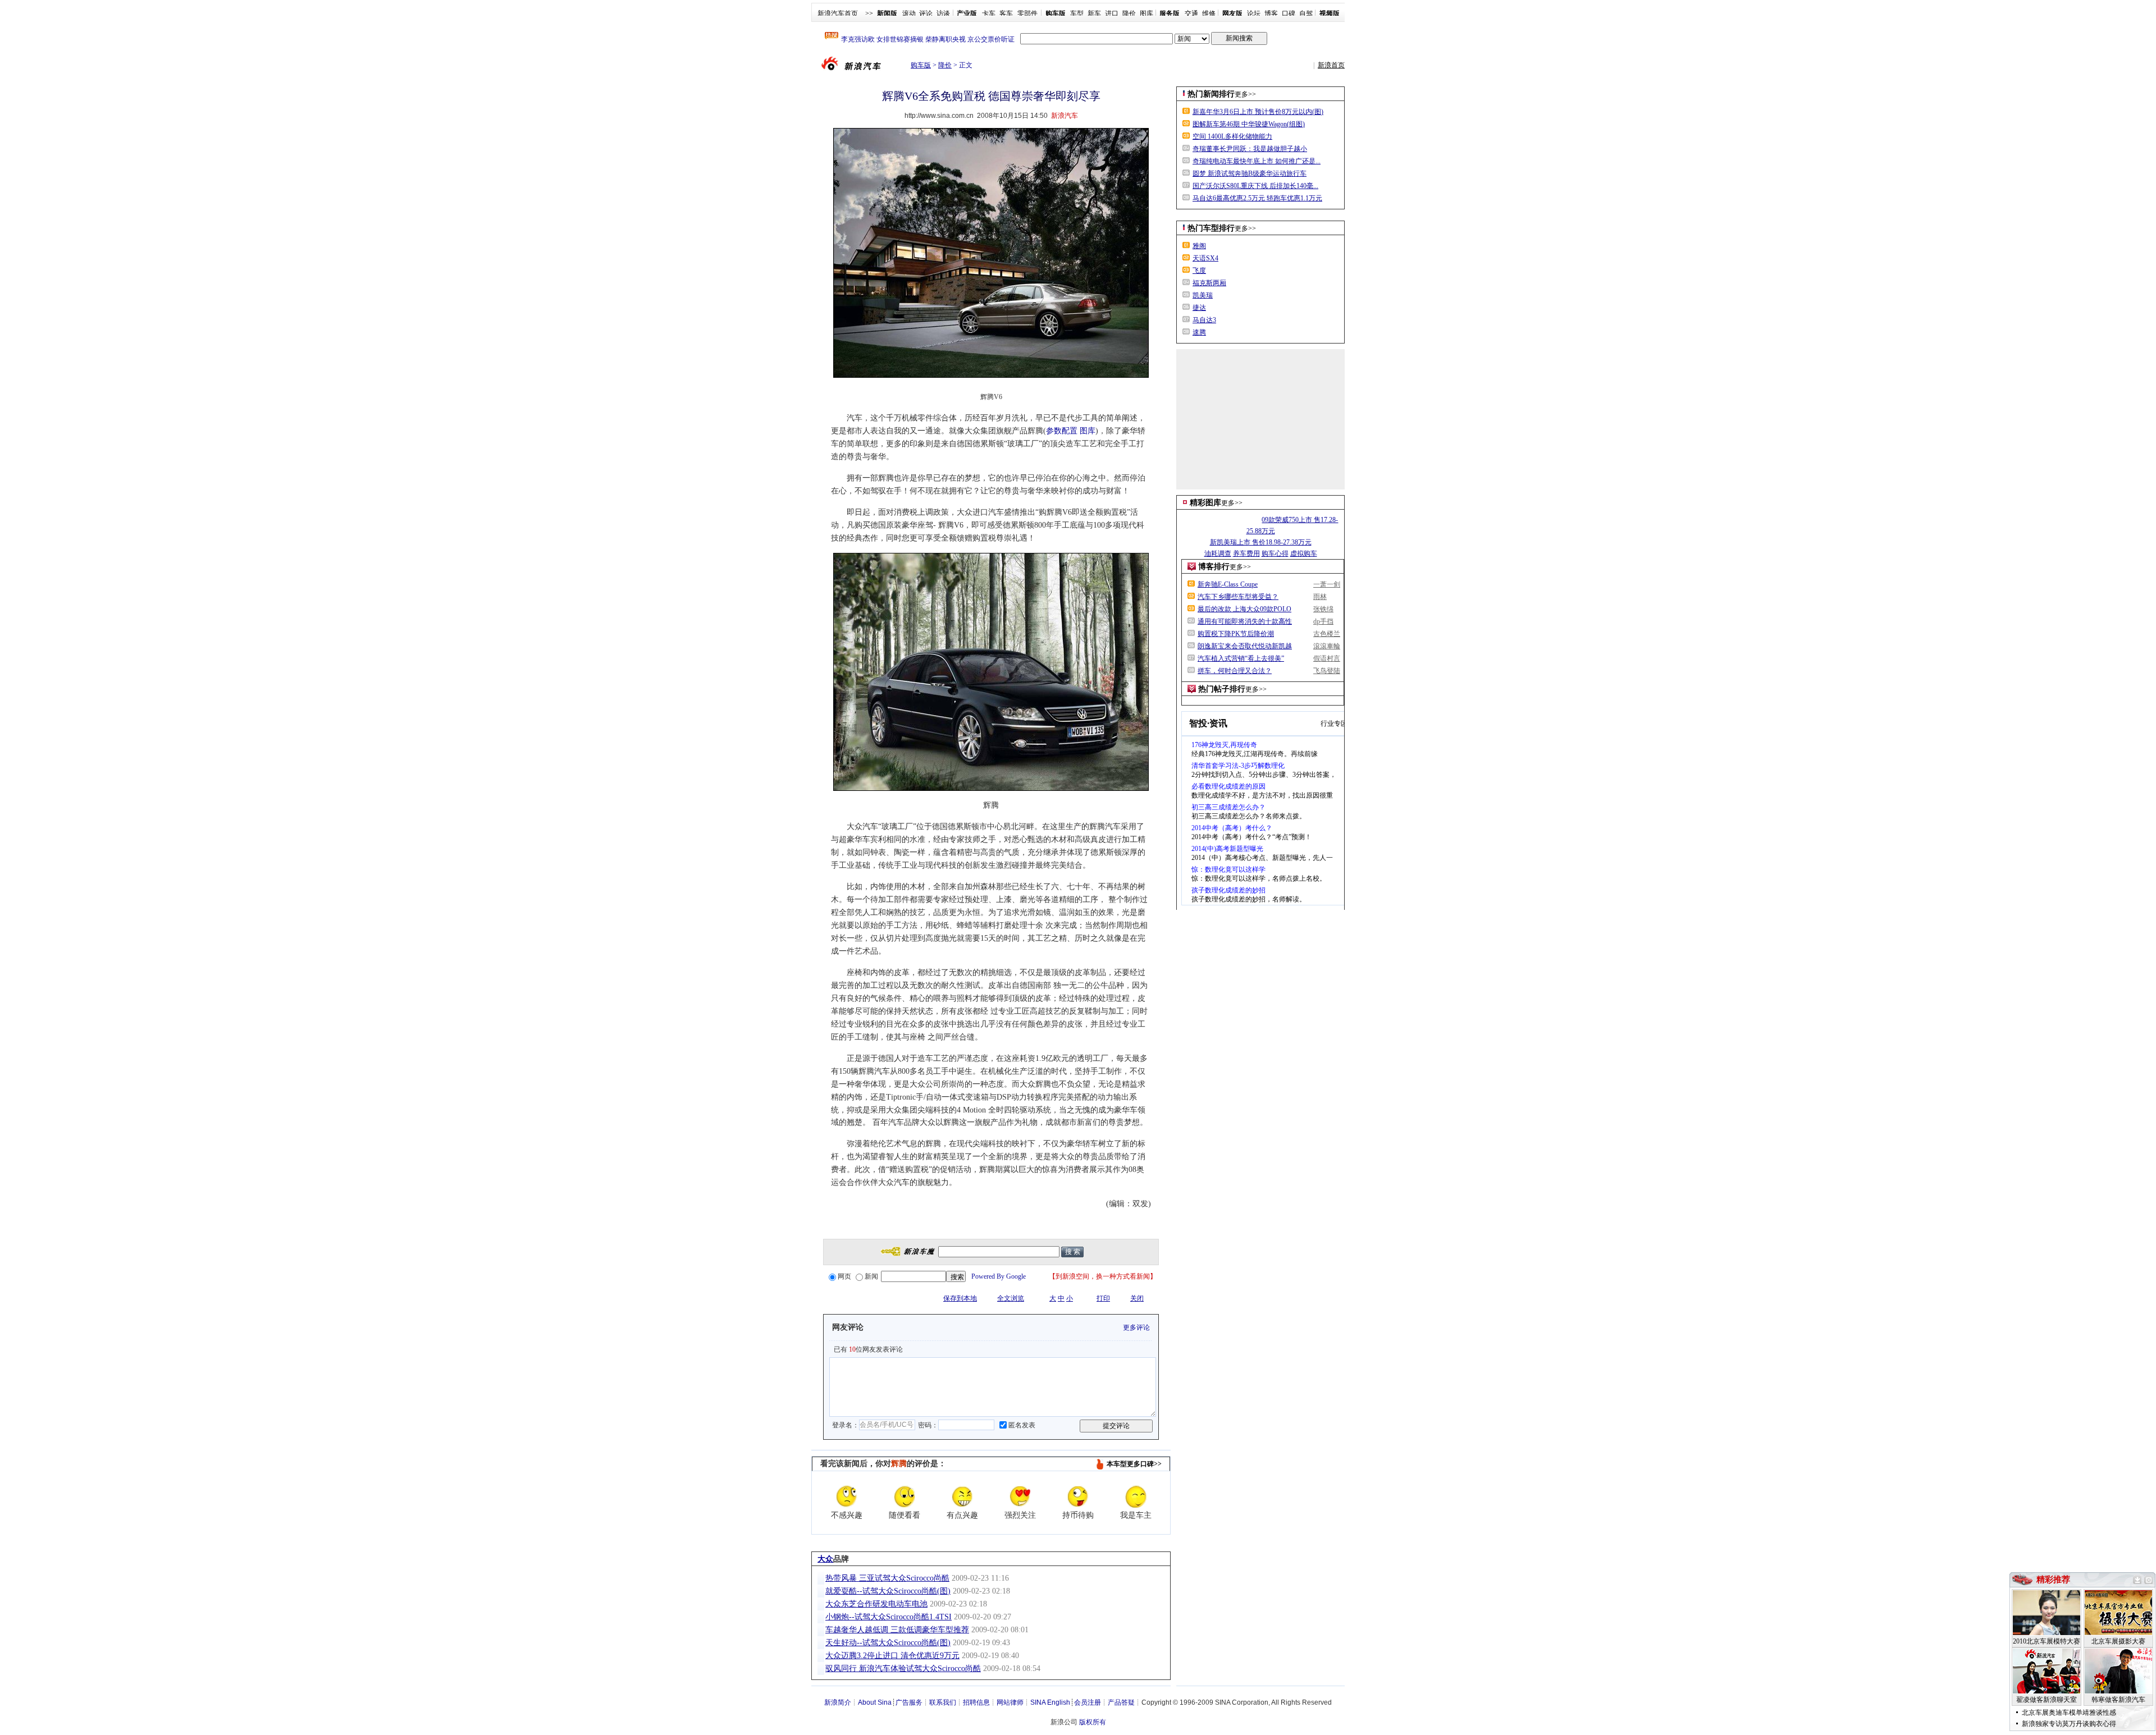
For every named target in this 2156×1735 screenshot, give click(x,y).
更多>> (1245, 94)
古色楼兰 (1327, 634)
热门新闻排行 (1211, 94)
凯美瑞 (1203, 295)
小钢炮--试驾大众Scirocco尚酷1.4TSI (889, 1617)
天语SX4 (1205, 258)
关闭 (1137, 1298)
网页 (844, 1276)
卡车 (989, 13)
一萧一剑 (1327, 584)
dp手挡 (1323, 621)
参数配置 (1062, 431)
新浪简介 (838, 1702)
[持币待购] (1078, 1496)
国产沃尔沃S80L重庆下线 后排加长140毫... (1255, 186)
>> (869, 13)
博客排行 (1214, 567)
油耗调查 (1218, 553)
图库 (1146, 13)
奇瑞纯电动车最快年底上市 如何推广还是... (1257, 161)
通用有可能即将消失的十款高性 (1245, 621)
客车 (1006, 13)
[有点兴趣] (962, 1496)
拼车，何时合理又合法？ (1235, 671)
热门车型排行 (1211, 228)
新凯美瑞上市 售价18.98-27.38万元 (1261, 542)
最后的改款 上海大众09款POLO (1244, 609)
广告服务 (909, 1702)
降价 (1129, 13)
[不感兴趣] (847, 1496)
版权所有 (1093, 1722)
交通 (1191, 13)
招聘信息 (976, 1702)
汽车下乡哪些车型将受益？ (1238, 597)
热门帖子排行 (1222, 689)
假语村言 (1327, 658)
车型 (1077, 13)
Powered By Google (999, 1276)
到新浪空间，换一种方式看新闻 (1103, 1276)
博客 (1271, 13)
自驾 (1306, 13)
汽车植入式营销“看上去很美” (1241, 658)
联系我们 (943, 1702)
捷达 (1199, 308)
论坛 (1254, 13)
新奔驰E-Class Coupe (1228, 584)
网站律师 (1010, 1702)
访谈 (943, 13)
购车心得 (1275, 553)
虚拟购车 (1304, 553)
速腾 (1199, 332)
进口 (1112, 13)
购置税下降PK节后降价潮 (1236, 634)
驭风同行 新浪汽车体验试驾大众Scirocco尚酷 (903, 1668)
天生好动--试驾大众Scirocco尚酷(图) (888, 1643)
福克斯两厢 (1209, 283)
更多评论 (1136, 1327)
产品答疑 (1121, 1702)
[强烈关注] (1020, 1496)
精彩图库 (1205, 503)
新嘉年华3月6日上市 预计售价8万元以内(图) (1258, 112)
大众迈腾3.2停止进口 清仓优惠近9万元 (892, 1656)
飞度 (1199, 271)
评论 (926, 13)
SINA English (1050, 1702)
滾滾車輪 (1327, 646)
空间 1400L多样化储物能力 (1232, 136)
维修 (1209, 13)
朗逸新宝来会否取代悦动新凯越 (1245, 646)
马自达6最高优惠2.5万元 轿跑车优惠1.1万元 (1257, 198)
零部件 (1027, 13)
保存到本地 (960, 1298)
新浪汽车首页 (838, 13)
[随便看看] (905, 1496)
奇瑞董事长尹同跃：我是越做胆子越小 (1250, 149)
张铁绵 (1323, 609)
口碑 (1289, 13)
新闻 (871, 1276)
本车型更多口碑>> (1134, 1464)
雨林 (1320, 597)
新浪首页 (1331, 65)
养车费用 (1246, 553)
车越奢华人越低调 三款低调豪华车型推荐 (897, 1630)
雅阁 (1199, 246)
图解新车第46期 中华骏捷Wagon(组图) (1249, 124)
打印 (1103, 1298)
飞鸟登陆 (1327, 671)
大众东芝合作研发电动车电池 (876, 1604)
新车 (1094, 13)
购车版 (921, 65)
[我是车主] (1136, 1496)
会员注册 (1088, 1702)
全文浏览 (1011, 1298)
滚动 (909, 13)
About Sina (875, 1702)
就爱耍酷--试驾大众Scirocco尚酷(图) (888, 1591)
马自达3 (1204, 320)
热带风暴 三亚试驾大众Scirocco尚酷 (887, 1578)
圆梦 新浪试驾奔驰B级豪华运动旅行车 (1250, 173)
